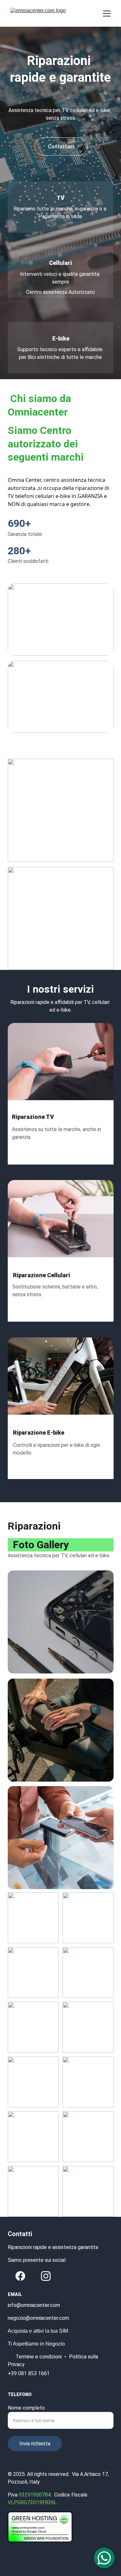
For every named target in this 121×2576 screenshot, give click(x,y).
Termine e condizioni (39, 2357)
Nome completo (26, 2408)
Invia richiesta (35, 2444)
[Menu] (107, 14)
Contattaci (61, 147)
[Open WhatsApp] (104, 2558)
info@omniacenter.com (34, 2305)
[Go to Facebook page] (20, 2276)
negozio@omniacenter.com (38, 2318)
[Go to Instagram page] (46, 2276)
